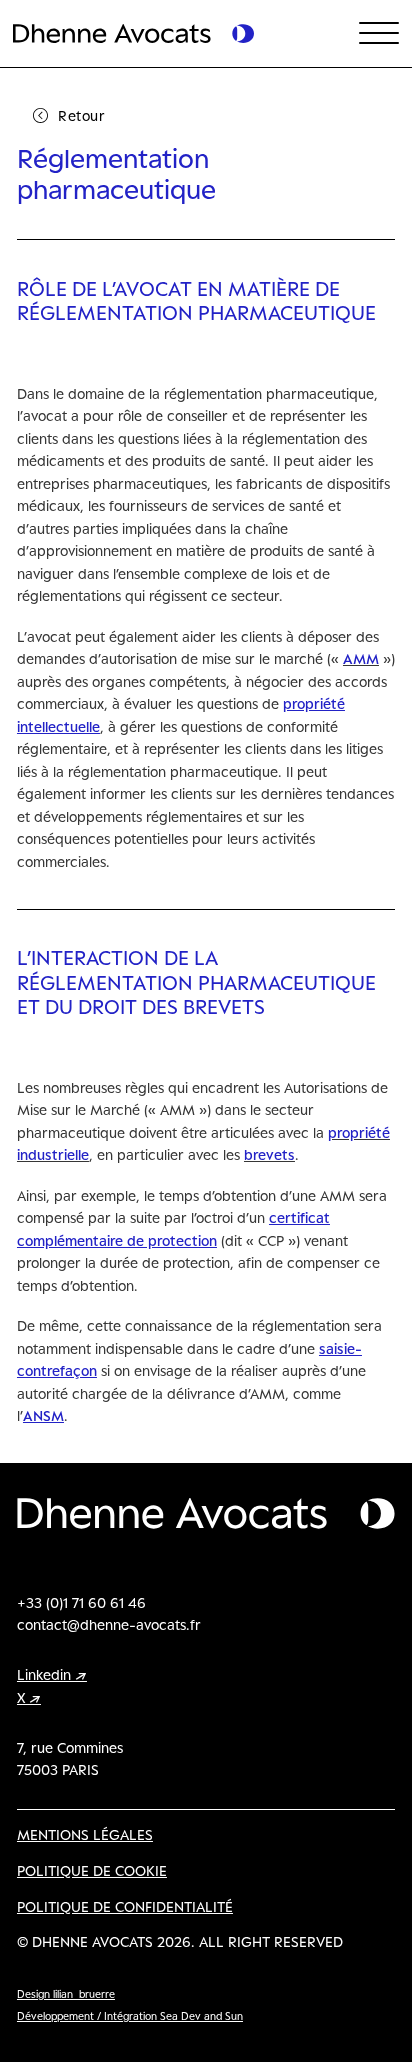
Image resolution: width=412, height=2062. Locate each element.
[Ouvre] (379, 34)
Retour (81, 115)
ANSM (43, 1415)
